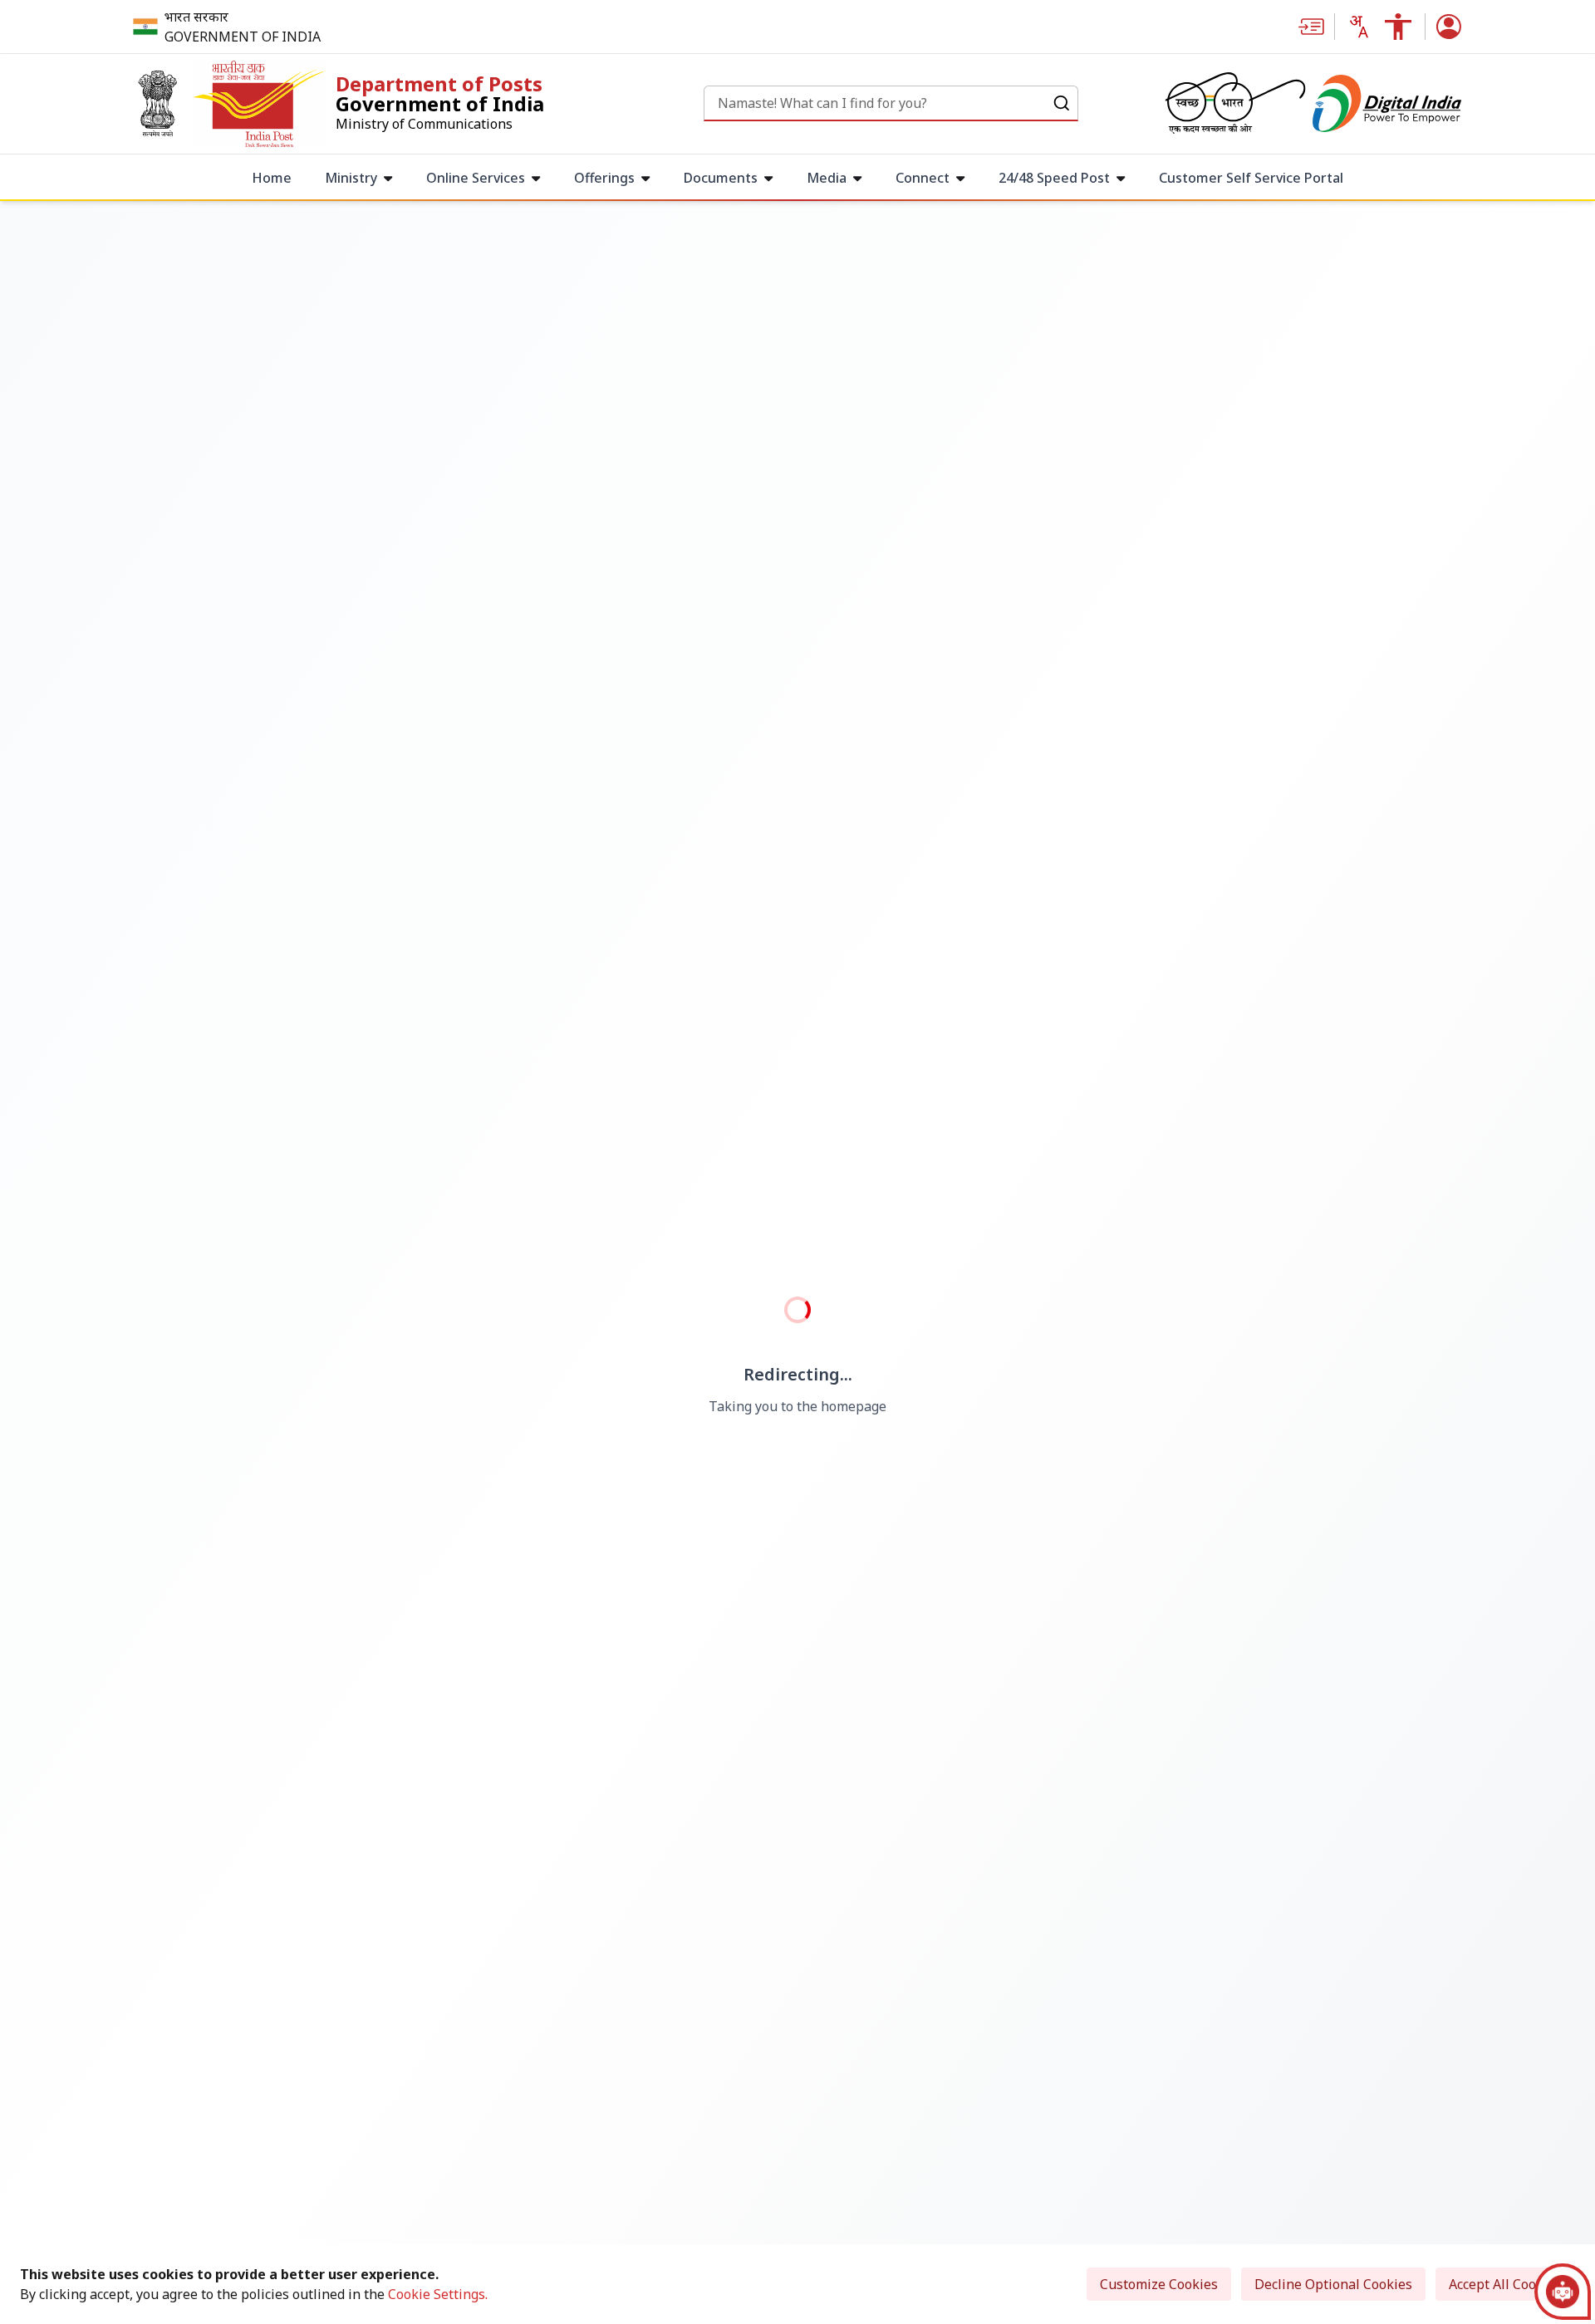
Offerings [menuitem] (604, 178)
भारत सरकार (196, 17)
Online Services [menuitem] (476, 178)
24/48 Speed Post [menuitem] (1054, 178)
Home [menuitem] (272, 178)
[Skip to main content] (1316, 27)
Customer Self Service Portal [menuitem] (1251, 178)
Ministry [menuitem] (351, 178)
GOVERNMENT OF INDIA (243, 37)
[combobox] (1358, 27)
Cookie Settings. (438, 2294)
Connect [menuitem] (923, 178)
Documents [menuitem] (721, 178)
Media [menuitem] (827, 178)
